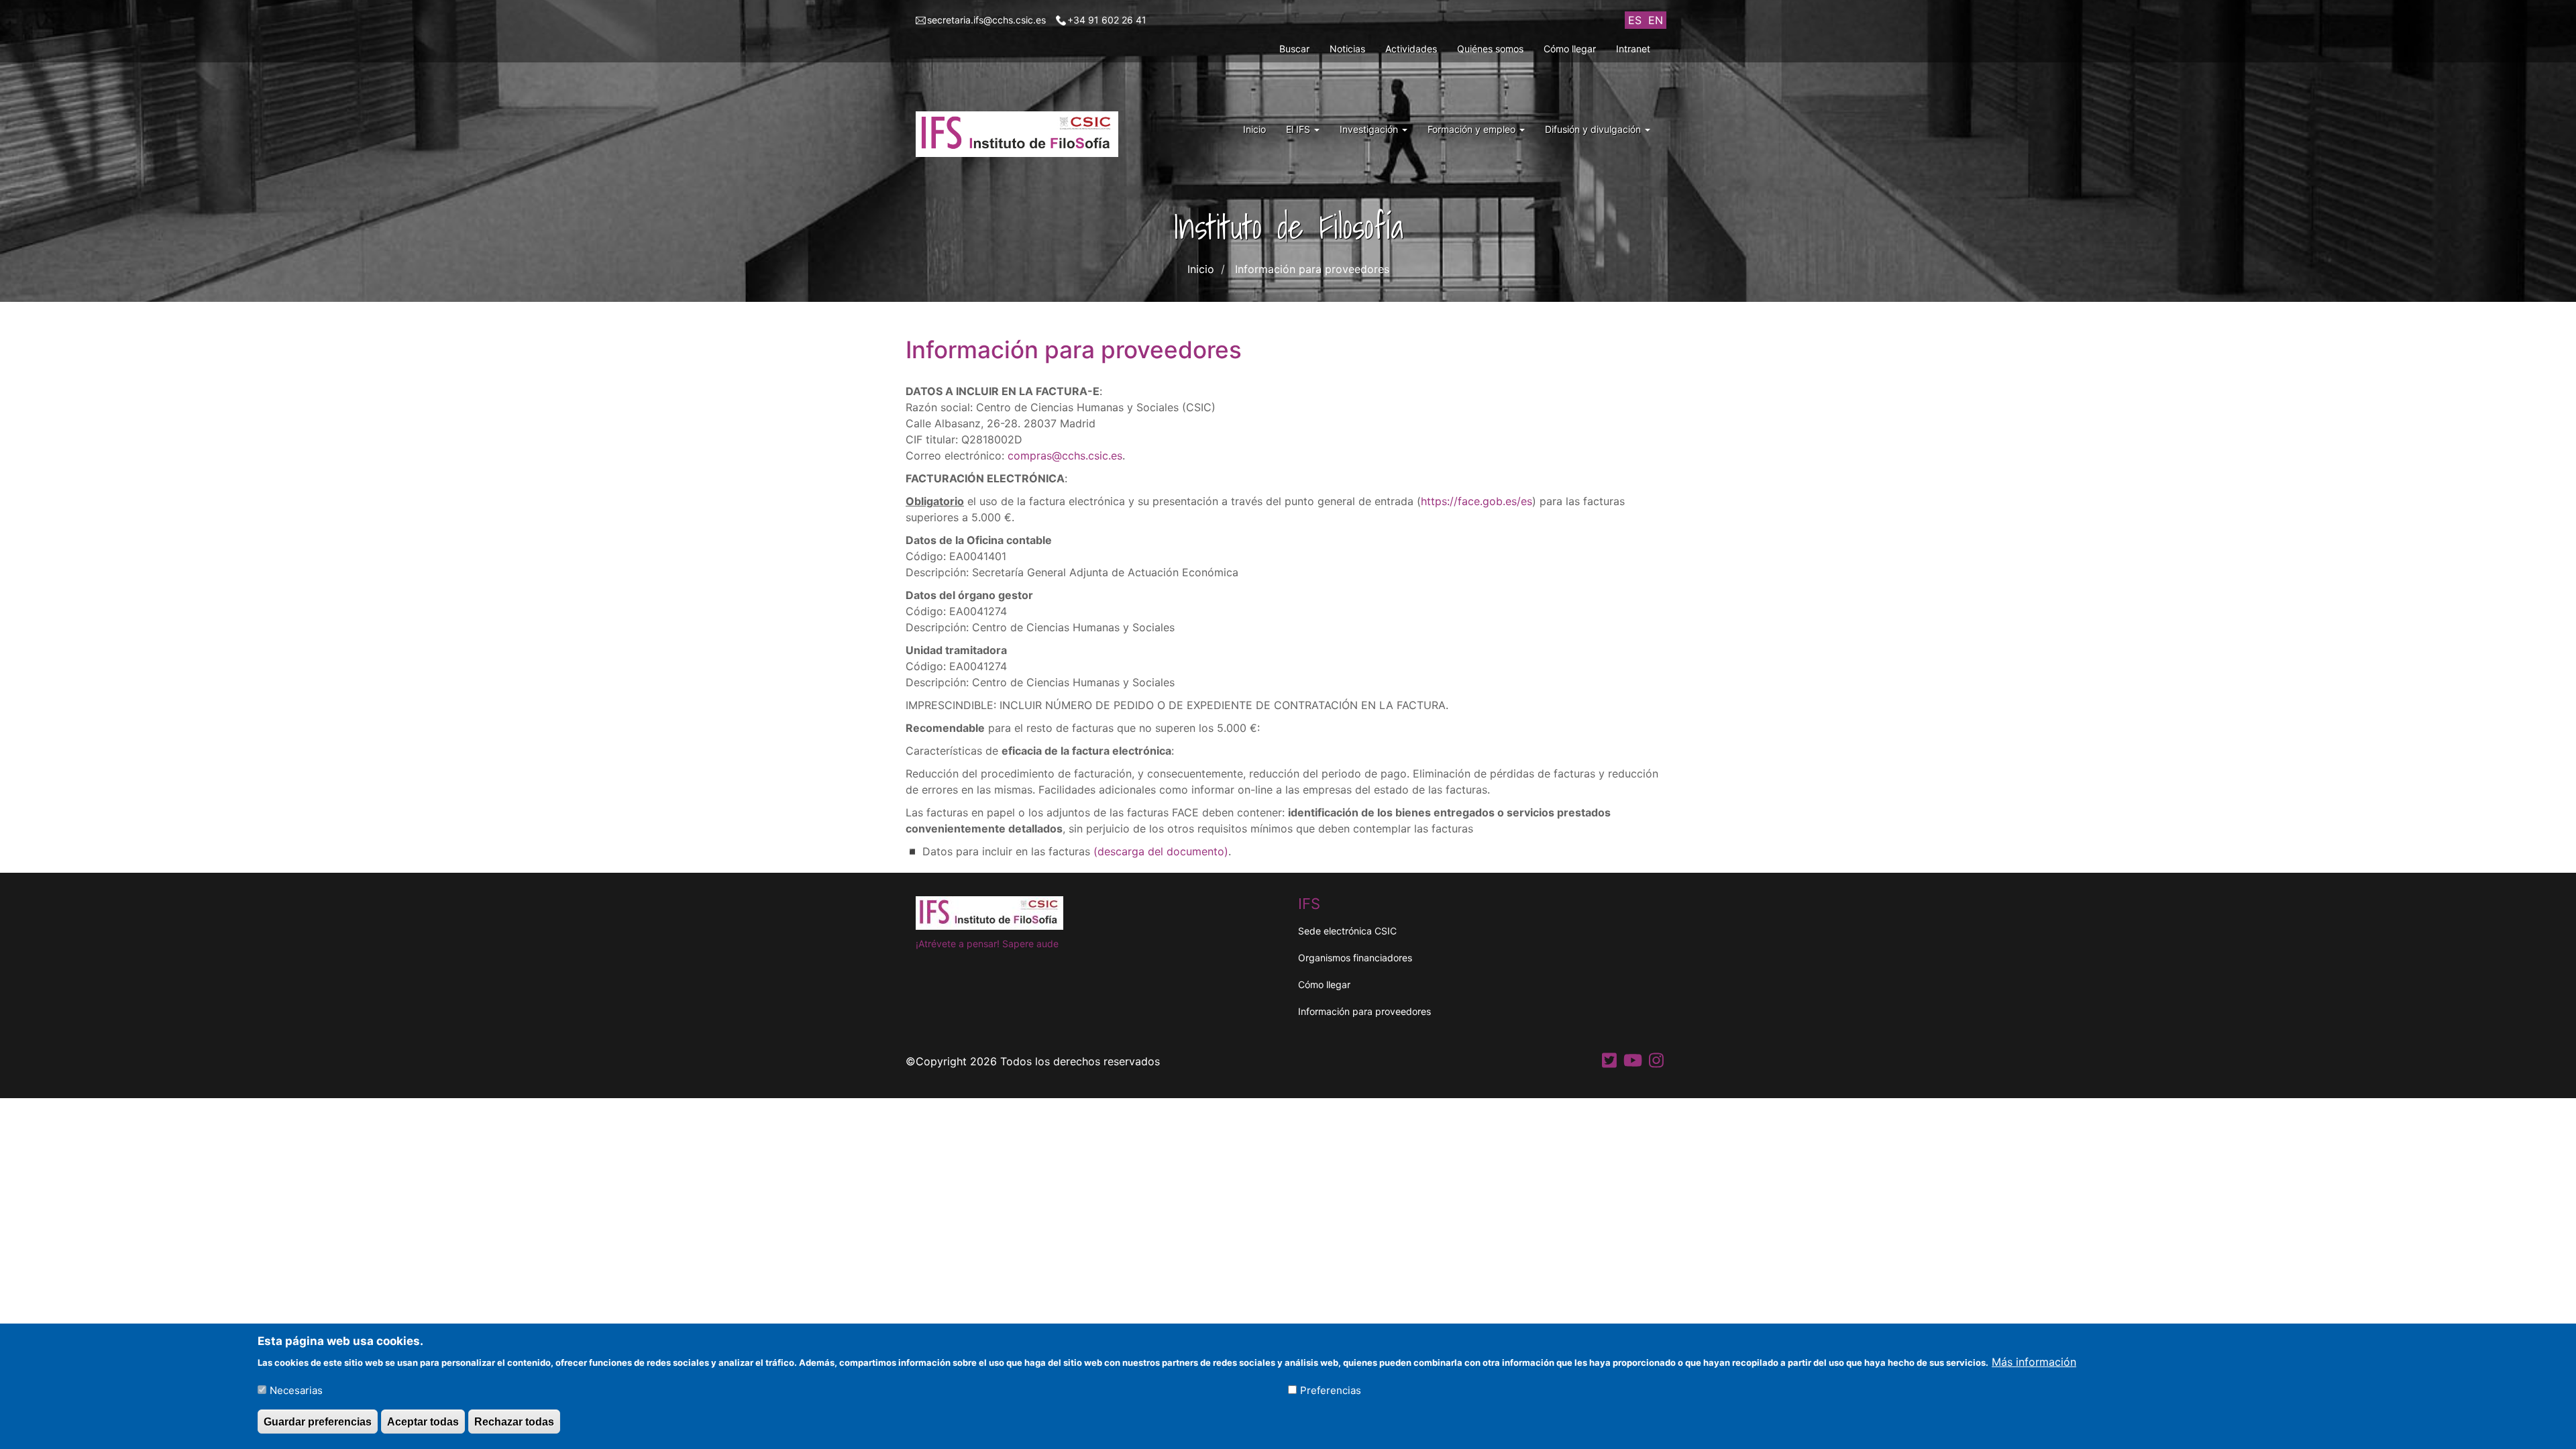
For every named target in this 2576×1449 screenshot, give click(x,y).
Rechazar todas (514, 1421)
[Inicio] (1022, 134)
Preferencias (1331, 1390)
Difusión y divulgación (1594, 129)
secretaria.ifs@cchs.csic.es (986, 20)
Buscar (1294, 49)
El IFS (1299, 129)
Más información (2034, 1361)
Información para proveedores (1364, 1011)
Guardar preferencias (318, 1421)
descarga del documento (1161, 851)
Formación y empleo (1473, 129)
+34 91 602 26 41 (1107, 20)
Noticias (1347, 49)
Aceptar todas (423, 1421)
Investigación (1370, 129)
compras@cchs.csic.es (1065, 455)
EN (1656, 20)
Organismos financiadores (1355, 958)
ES (1635, 20)
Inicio (1254, 129)
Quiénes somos (1490, 49)
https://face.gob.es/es (1477, 501)
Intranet (1633, 49)
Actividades (1411, 49)
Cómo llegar (1570, 49)
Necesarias (296, 1390)
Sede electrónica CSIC (1347, 931)
